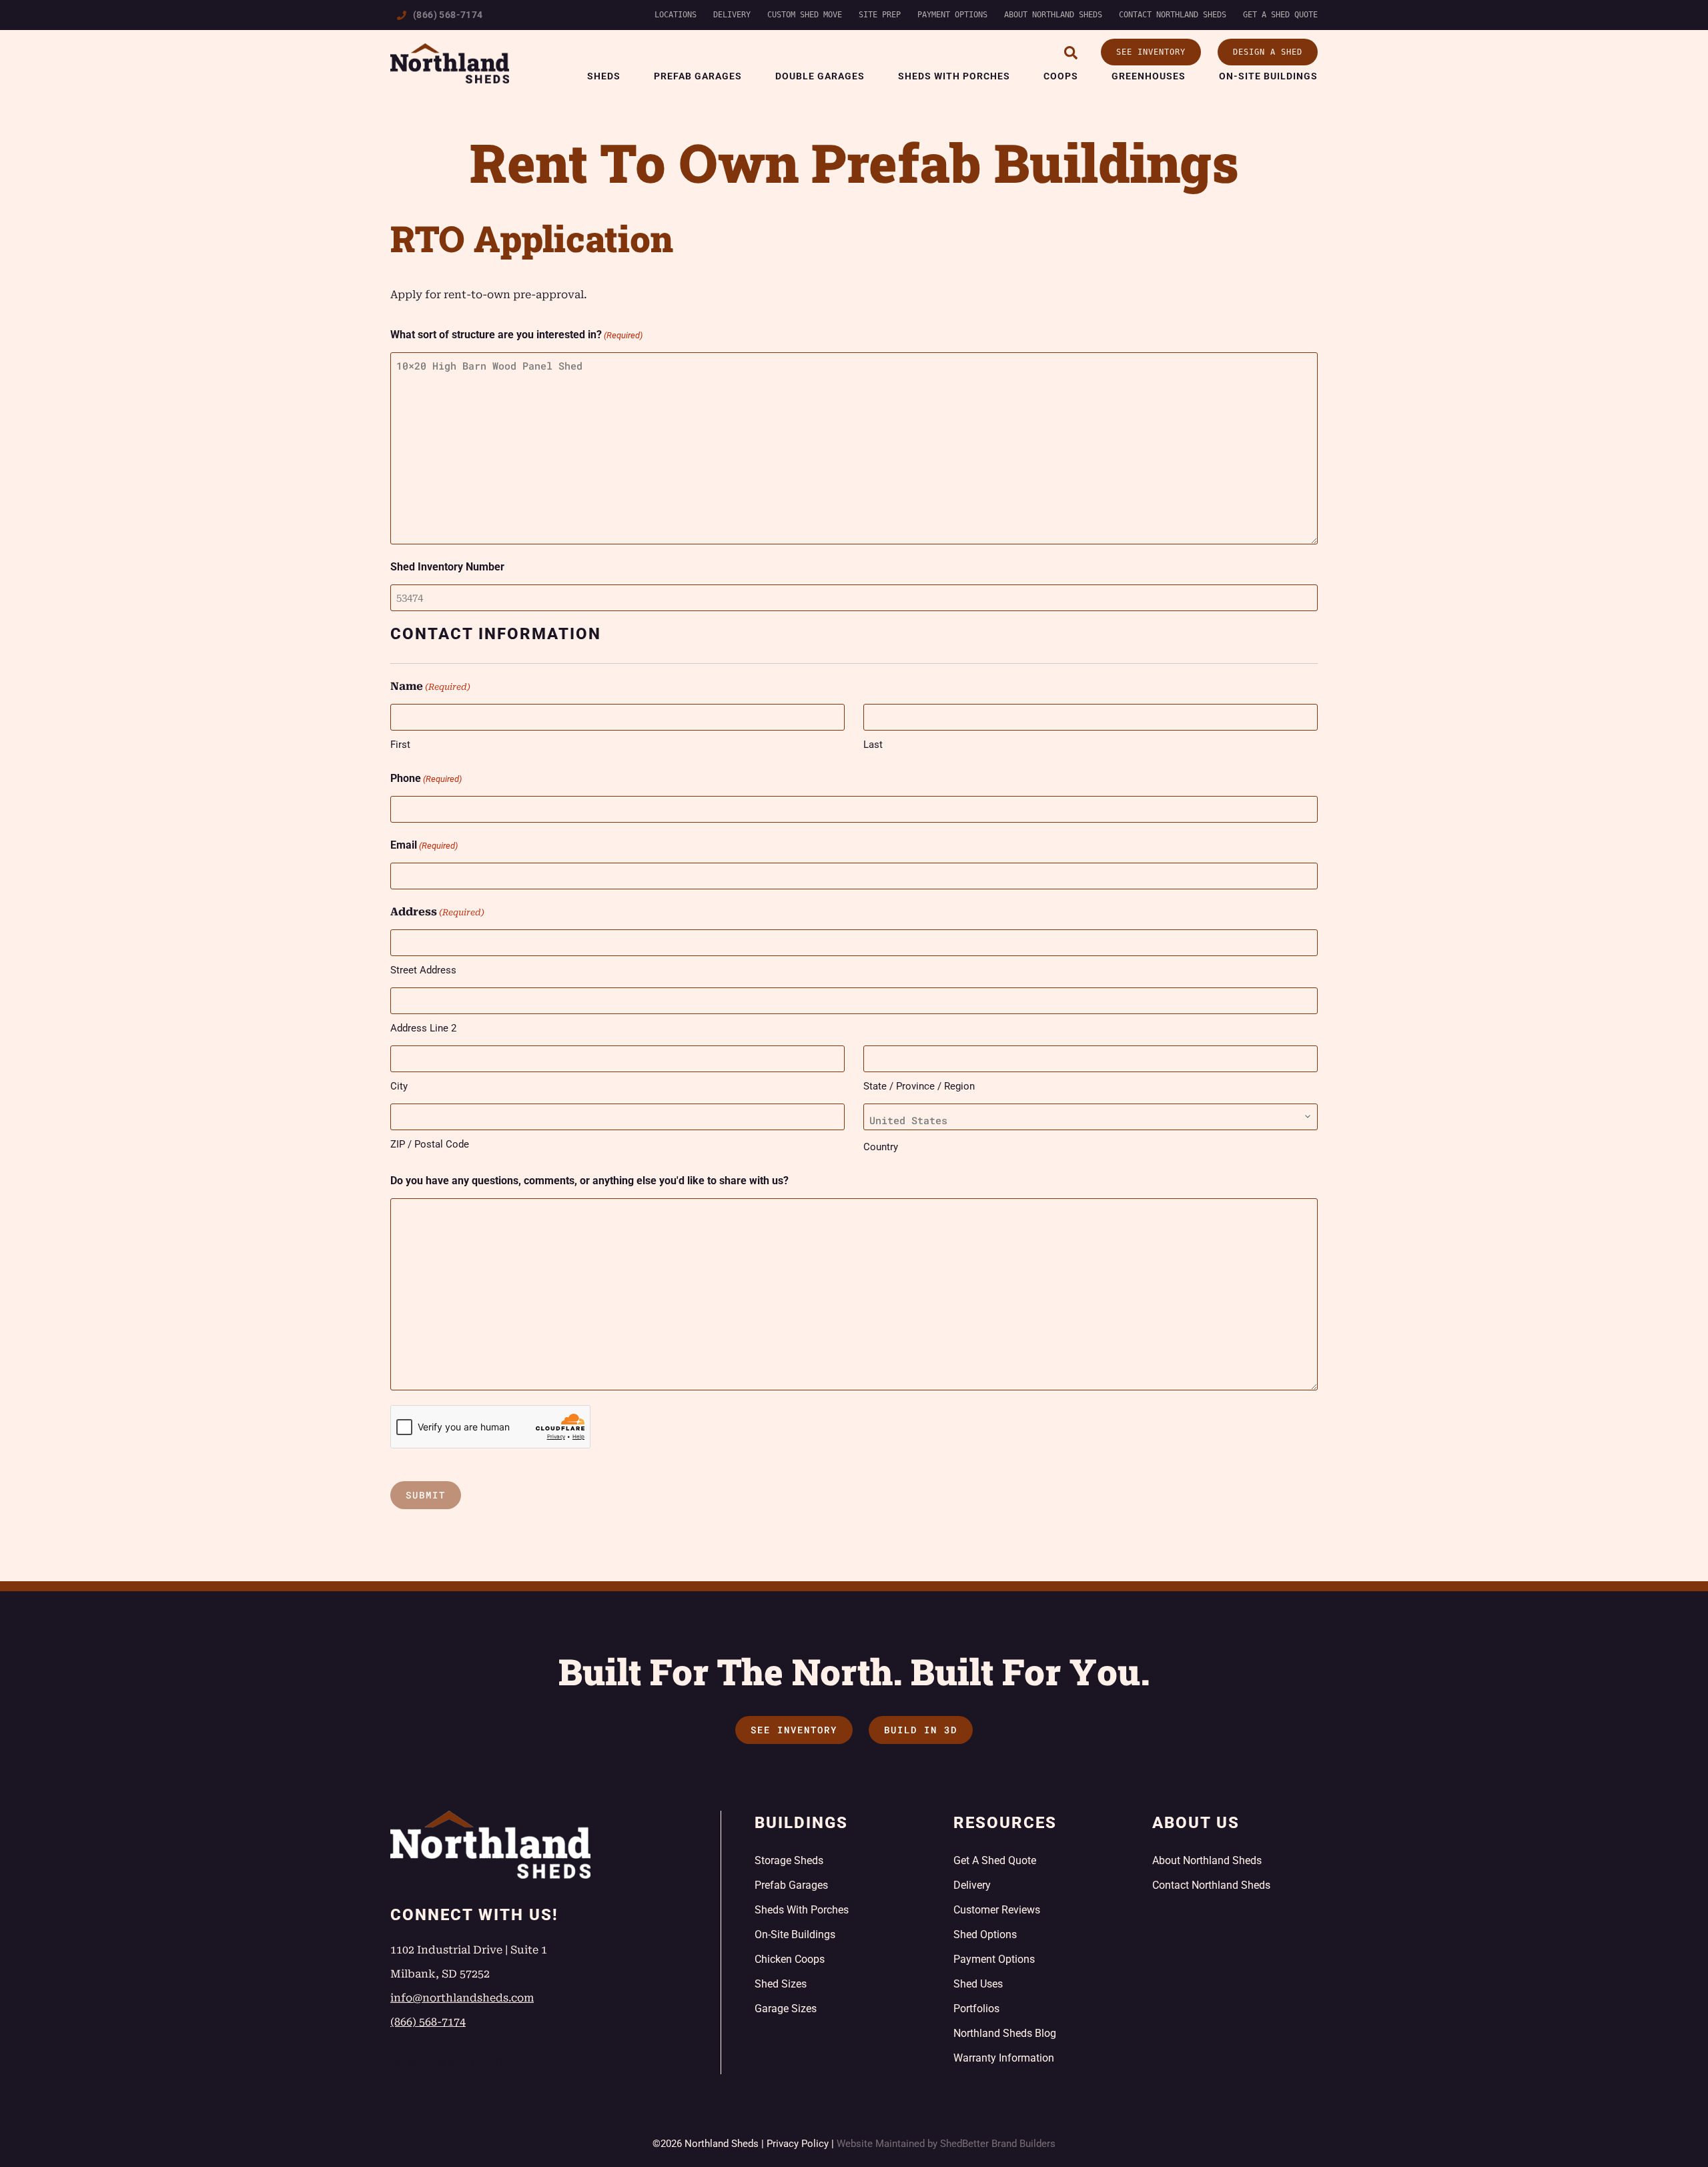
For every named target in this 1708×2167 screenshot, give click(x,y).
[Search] (1071, 53)
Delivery (732, 15)
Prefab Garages (698, 76)
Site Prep (880, 15)
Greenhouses (1149, 76)
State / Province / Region (919, 1086)
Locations (676, 15)
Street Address (423, 970)
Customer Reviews (997, 1910)
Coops (1061, 76)
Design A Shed (1268, 52)
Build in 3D (921, 1730)
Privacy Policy (798, 2144)
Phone (426, 778)
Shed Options (985, 1934)
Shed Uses (978, 1984)
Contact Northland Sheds (1173, 15)
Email (424, 845)
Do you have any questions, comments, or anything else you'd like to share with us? (589, 1181)
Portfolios (976, 2009)
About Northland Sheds (1053, 15)
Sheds (604, 76)
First (400, 745)
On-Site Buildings (1268, 76)
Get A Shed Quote (1280, 15)
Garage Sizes (786, 2009)
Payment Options (952, 15)
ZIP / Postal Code (430, 1144)
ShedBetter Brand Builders (998, 2144)
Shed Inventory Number (447, 567)
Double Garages (820, 76)
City (399, 1086)
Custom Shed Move (805, 15)
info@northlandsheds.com (462, 1998)
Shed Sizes (781, 1984)
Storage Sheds (789, 1860)
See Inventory (1151, 52)
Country (881, 1147)
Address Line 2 (423, 1028)
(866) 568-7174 (448, 15)
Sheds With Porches (954, 76)
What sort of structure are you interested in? (516, 335)
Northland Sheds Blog (1005, 2033)
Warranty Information (1004, 2058)
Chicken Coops (790, 1959)
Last (873, 745)
